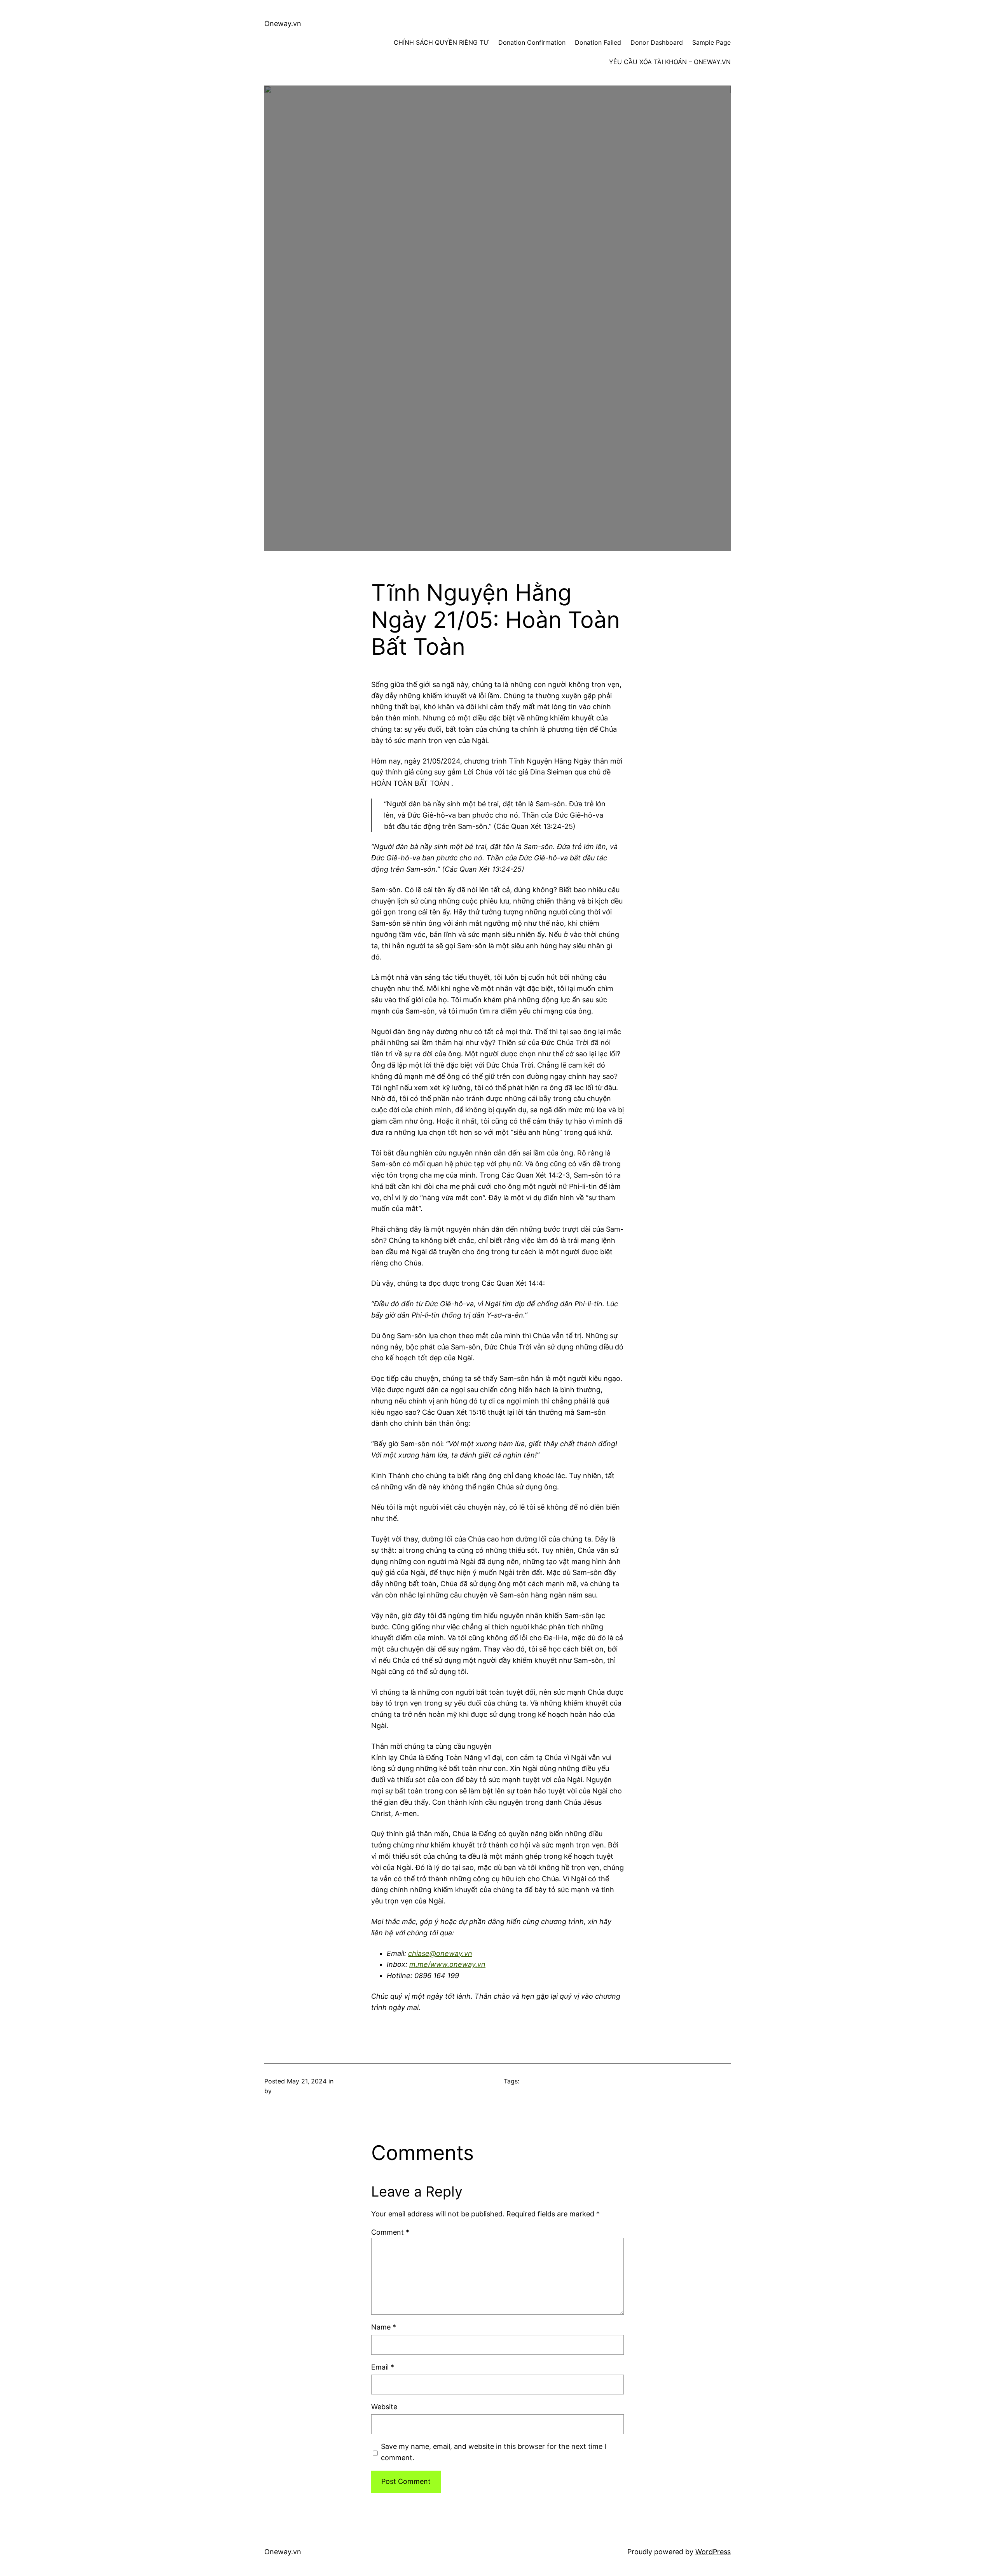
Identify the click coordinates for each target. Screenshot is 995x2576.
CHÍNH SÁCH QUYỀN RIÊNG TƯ (441, 42)
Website (384, 2407)
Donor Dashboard (657, 42)
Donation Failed (598, 42)
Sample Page (711, 42)
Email (383, 2367)
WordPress (713, 2552)
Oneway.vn (283, 24)
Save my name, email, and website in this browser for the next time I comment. (494, 2452)
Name (384, 2327)
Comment (390, 2232)
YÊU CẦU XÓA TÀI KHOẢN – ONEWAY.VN (670, 62)
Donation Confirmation (532, 42)
